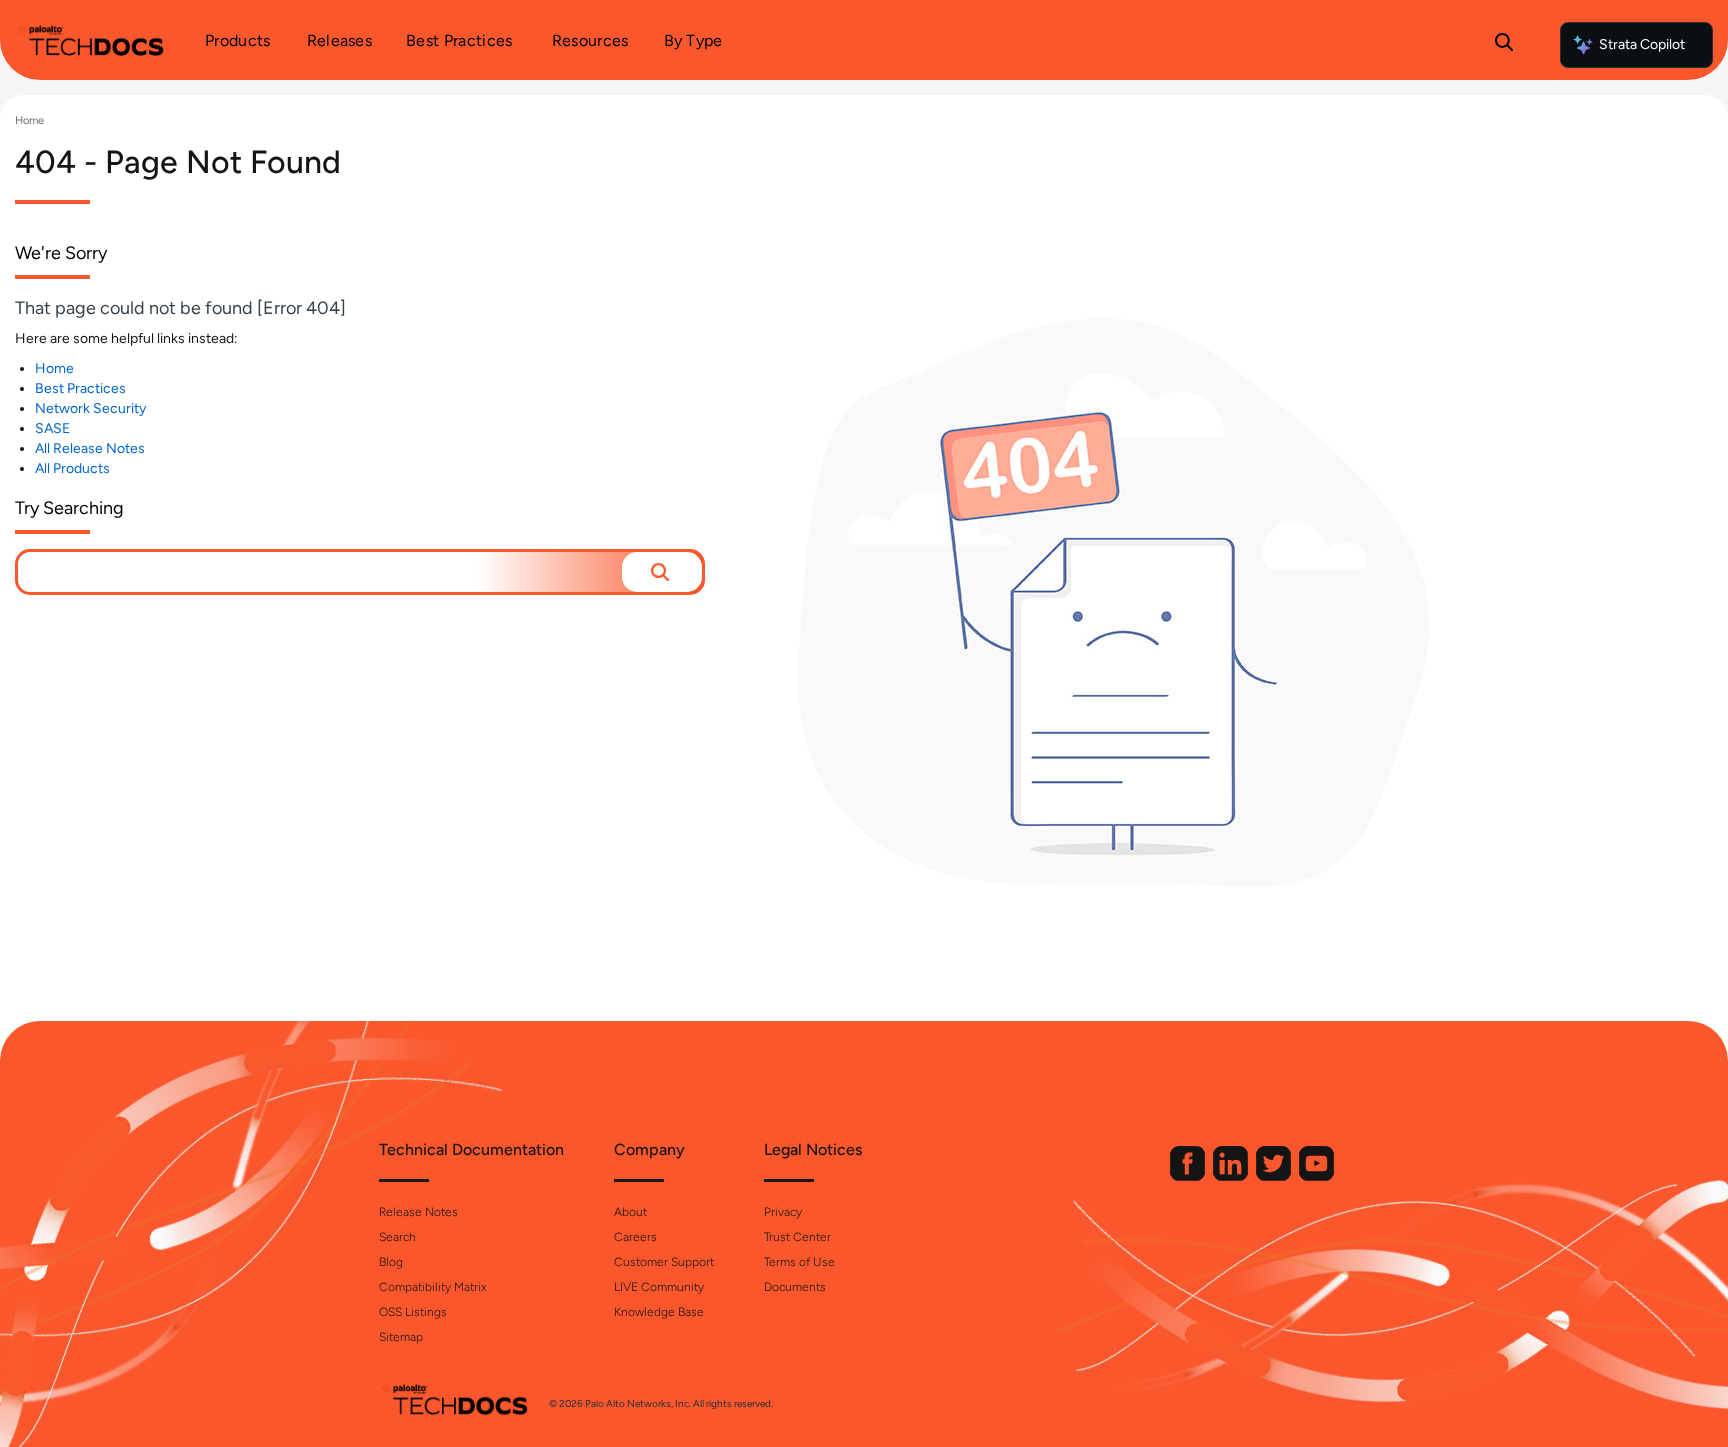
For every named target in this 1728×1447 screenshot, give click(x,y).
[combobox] (320, 572)
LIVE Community (659, 1287)
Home (29, 120)
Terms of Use (799, 1262)
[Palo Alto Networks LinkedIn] (1232, 1176)
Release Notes (418, 1212)
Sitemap (401, 1337)
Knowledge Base (659, 1312)
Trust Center (797, 1237)
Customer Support (664, 1262)
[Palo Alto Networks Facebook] (1189, 1176)
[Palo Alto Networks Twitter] (1275, 1176)
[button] (662, 572)
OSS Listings (413, 1312)
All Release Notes (90, 448)
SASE (52, 428)
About (630, 1212)
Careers (635, 1237)
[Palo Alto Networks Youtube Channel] (1316, 1176)
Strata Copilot (1642, 44)
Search (397, 1237)
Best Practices (80, 388)
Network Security (90, 408)
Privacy (783, 1212)
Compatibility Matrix (432, 1287)
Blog (391, 1262)
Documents (795, 1287)
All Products (72, 468)
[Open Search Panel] (1504, 45)
